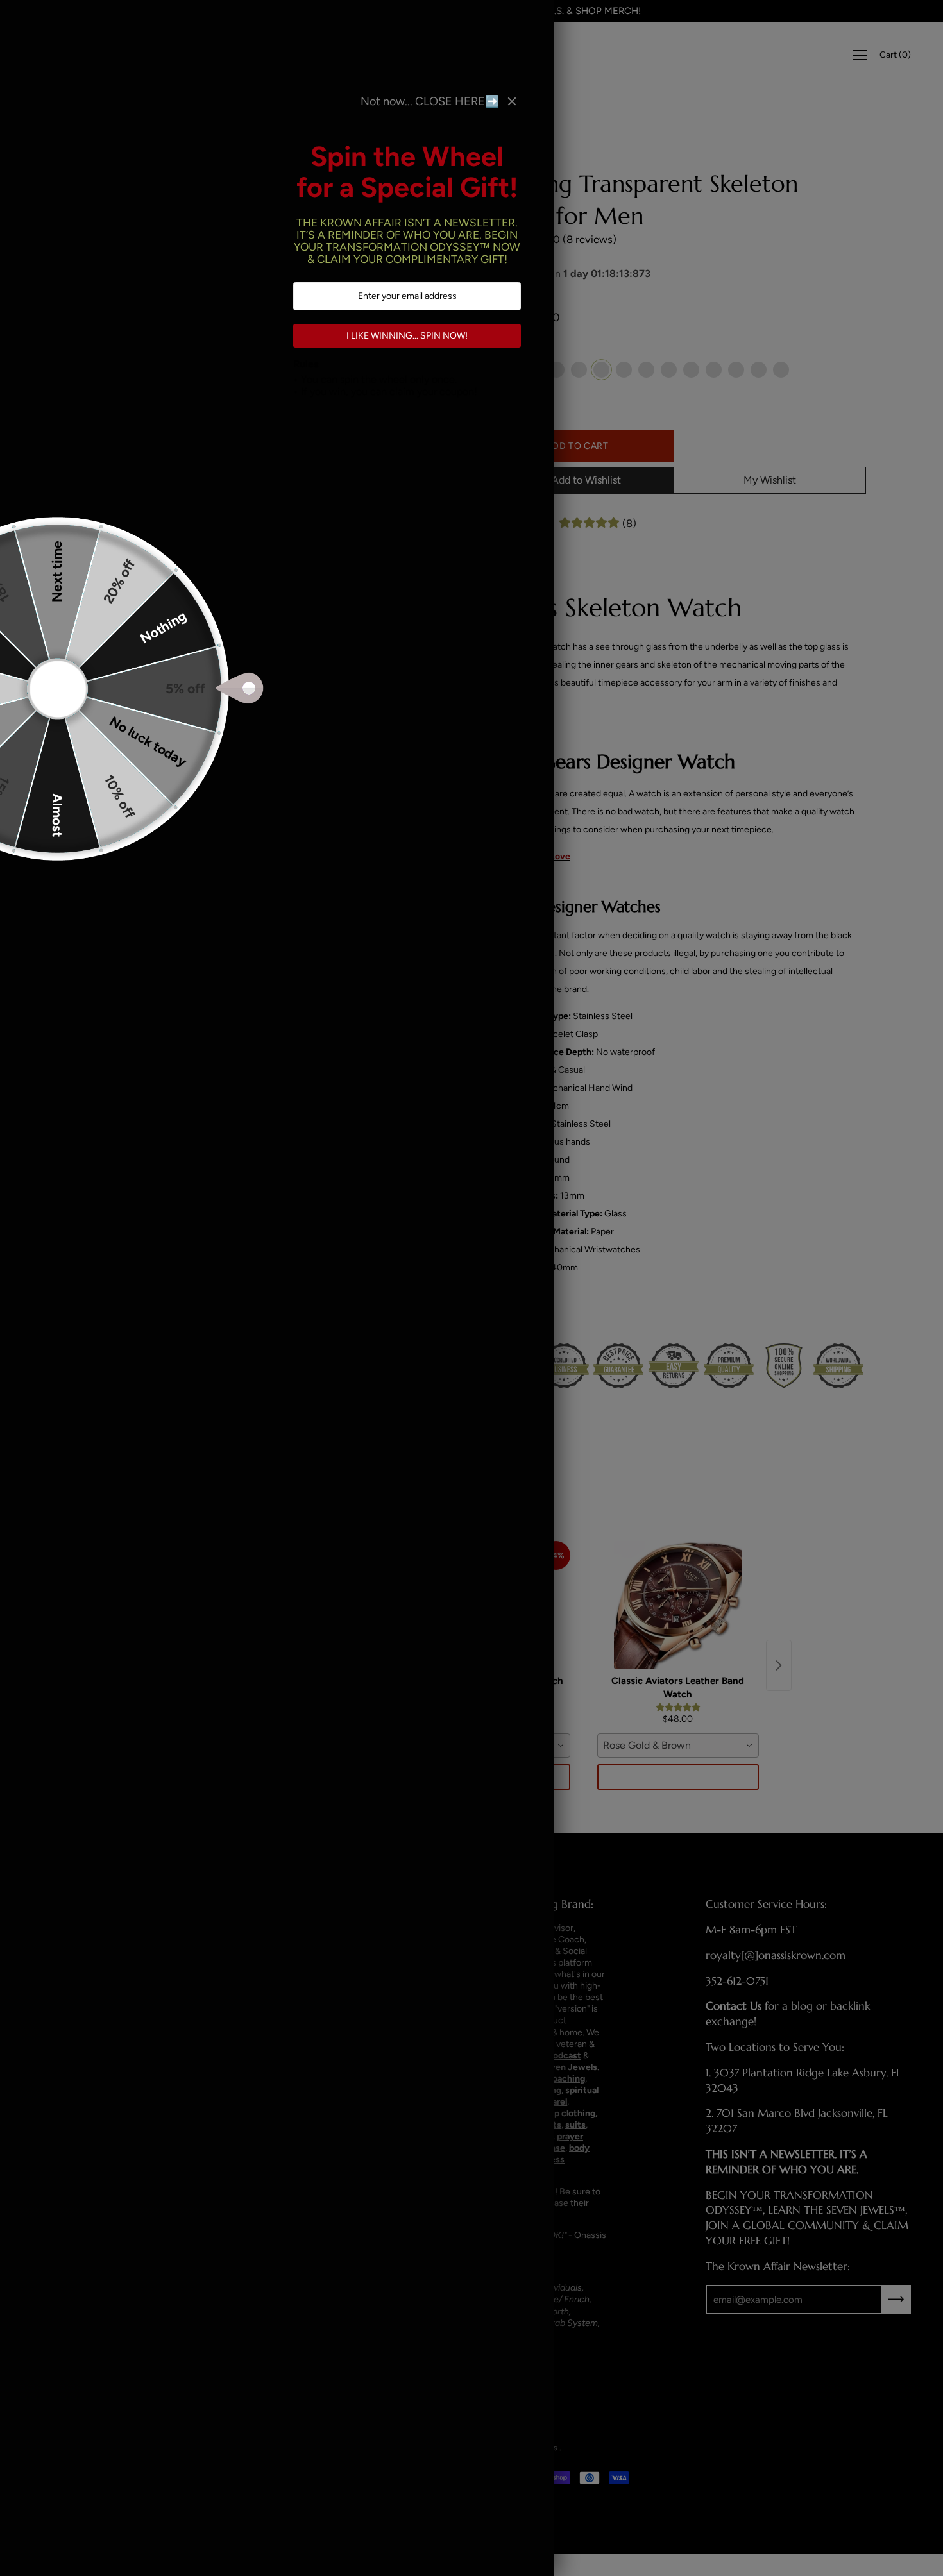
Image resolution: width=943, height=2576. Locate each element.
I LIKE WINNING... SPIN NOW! (408, 336)
